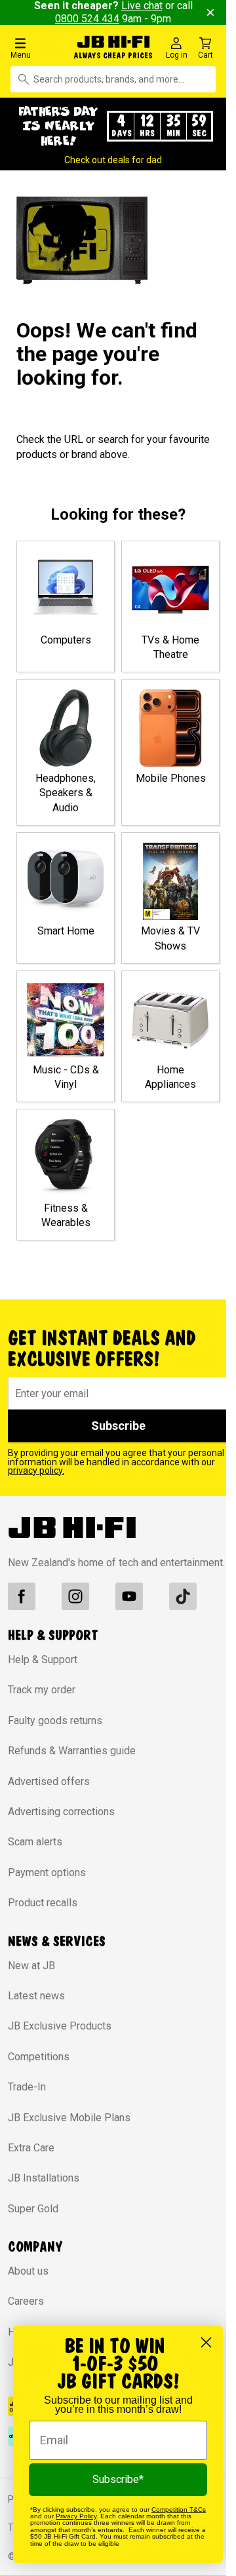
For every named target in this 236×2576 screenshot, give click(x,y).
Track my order (42, 1690)
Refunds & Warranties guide (72, 1751)
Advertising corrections (61, 1812)
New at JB (31, 1966)
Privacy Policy (76, 2516)
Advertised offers (49, 1781)
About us (28, 2271)
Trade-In (27, 2087)
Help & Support (43, 1660)
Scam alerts (35, 1842)
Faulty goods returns (55, 1721)
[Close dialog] (206, 2342)
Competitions (39, 2057)
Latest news (36, 1996)
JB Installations (44, 2178)
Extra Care (31, 2148)
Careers (26, 2301)
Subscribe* (118, 2479)
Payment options (47, 1873)
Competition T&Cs (179, 2509)
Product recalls (43, 1903)
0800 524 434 (87, 19)
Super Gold (33, 2209)
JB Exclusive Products (60, 2026)
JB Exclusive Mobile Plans (69, 2118)
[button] (39, 48)
